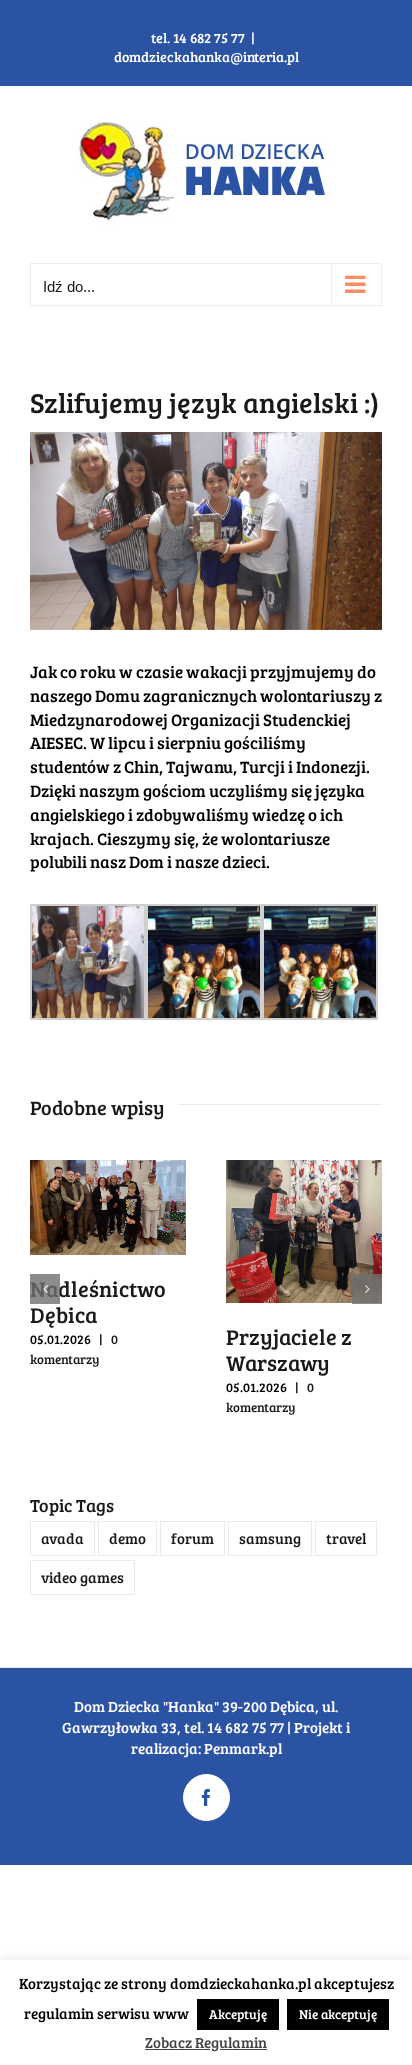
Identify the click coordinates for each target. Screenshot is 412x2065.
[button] (45, 1289)
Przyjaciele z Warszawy (289, 1349)
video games (82, 1577)
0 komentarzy (74, 1349)
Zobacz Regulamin (206, 2042)
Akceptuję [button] (238, 2014)
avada (62, 1538)
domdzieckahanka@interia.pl (206, 56)
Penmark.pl (243, 1748)
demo (127, 1538)
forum (192, 1538)
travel (346, 1538)
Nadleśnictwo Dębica (98, 1301)
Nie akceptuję (338, 2014)
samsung (270, 1538)
